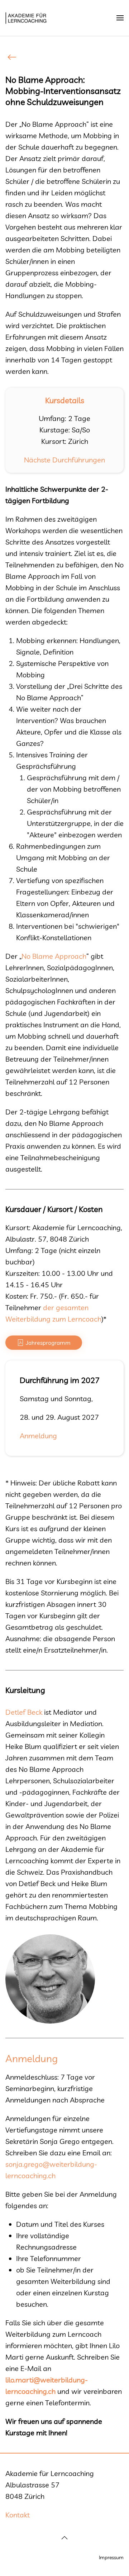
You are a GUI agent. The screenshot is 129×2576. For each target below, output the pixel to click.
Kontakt (18, 2515)
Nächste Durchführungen (64, 460)
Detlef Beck (24, 1712)
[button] (120, 18)
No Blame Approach (54, 956)
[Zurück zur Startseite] (27, 18)
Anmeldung (38, 1436)
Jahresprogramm (48, 1343)
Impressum (111, 2557)
